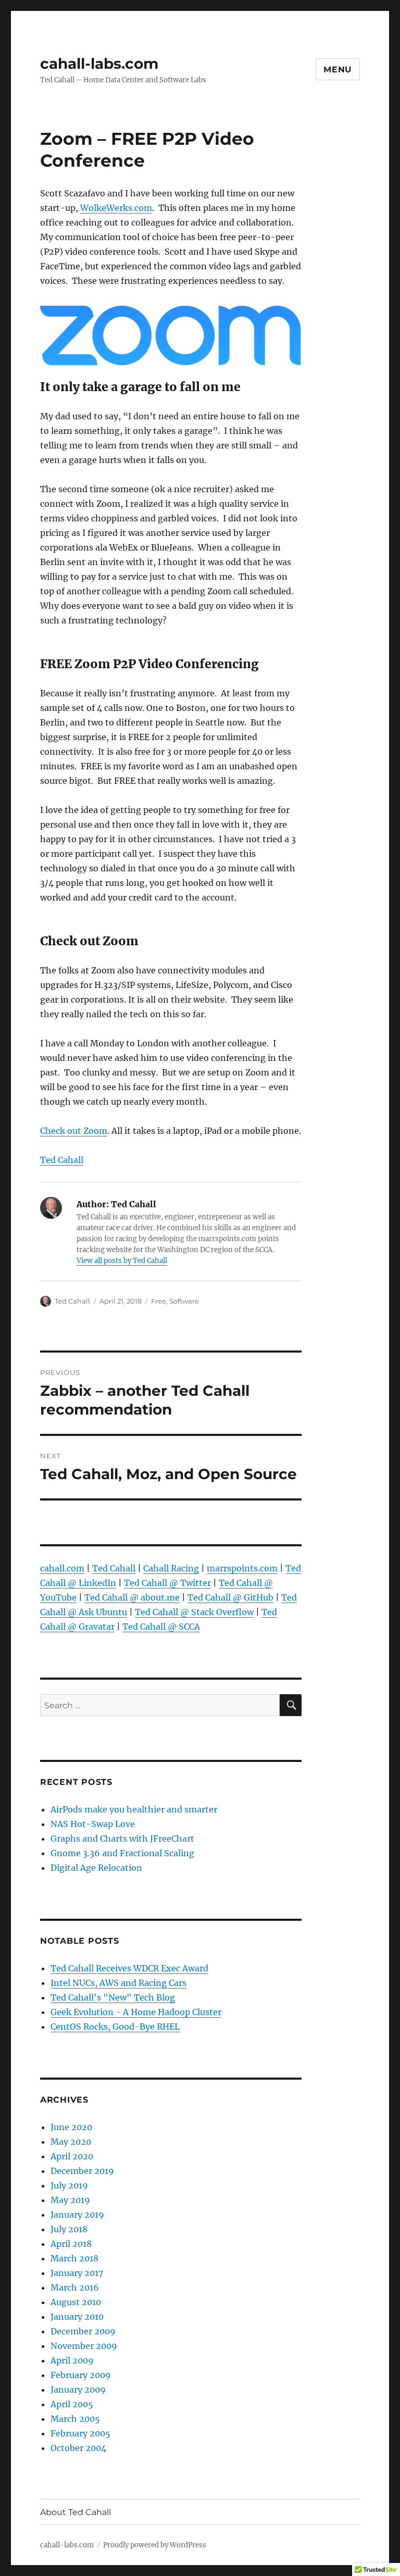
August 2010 (76, 2302)
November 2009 (84, 2346)
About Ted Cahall (76, 2512)
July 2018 (69, 2229)
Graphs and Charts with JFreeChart (122, 1839)
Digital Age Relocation (96, 1868)
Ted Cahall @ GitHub (230, 1597)
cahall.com (62, 1568)
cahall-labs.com (99, 64)
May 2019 (70, 2200)
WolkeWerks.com (116, 208)
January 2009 (78, 2390)
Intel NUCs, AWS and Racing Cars (118, 1983)
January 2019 (77, 2215)
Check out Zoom (74, 1131)
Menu (338, 70)
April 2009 (72, 2360)
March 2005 (75, 2419)
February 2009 (81, 2375)
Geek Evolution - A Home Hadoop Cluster (136, 2012)
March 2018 (74, 2258)
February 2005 (80, 2433)
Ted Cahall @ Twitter (167, 1583)
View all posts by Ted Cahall (122, 1261)
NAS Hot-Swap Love (93, 1824)
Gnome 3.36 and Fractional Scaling (122, 1853)
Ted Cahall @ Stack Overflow (194, 1612)
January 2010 (77, 2317)
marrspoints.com (242, 1568)
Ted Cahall (62, 1160)
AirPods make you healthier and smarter (134, 1809)
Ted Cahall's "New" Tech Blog (113, 1997)
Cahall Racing (171, 1568)
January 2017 (77, 2273)
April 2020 (72, 2156)
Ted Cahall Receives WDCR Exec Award (129, 1968)
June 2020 (71, 2127)
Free (159, 1301)
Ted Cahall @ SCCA (161, 1627)
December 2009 (83, 2331)
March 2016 (75, 2287)
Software (184, 1301)
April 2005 (72, 2404)
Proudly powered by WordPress (155, 2545)
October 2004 (78, 2448)
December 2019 (82, 2171)
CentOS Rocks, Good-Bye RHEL (115, 2027)
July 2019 (69, 2185)
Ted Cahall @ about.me (132, 1597)
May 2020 (71, 2142)
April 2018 (71, 2244)
